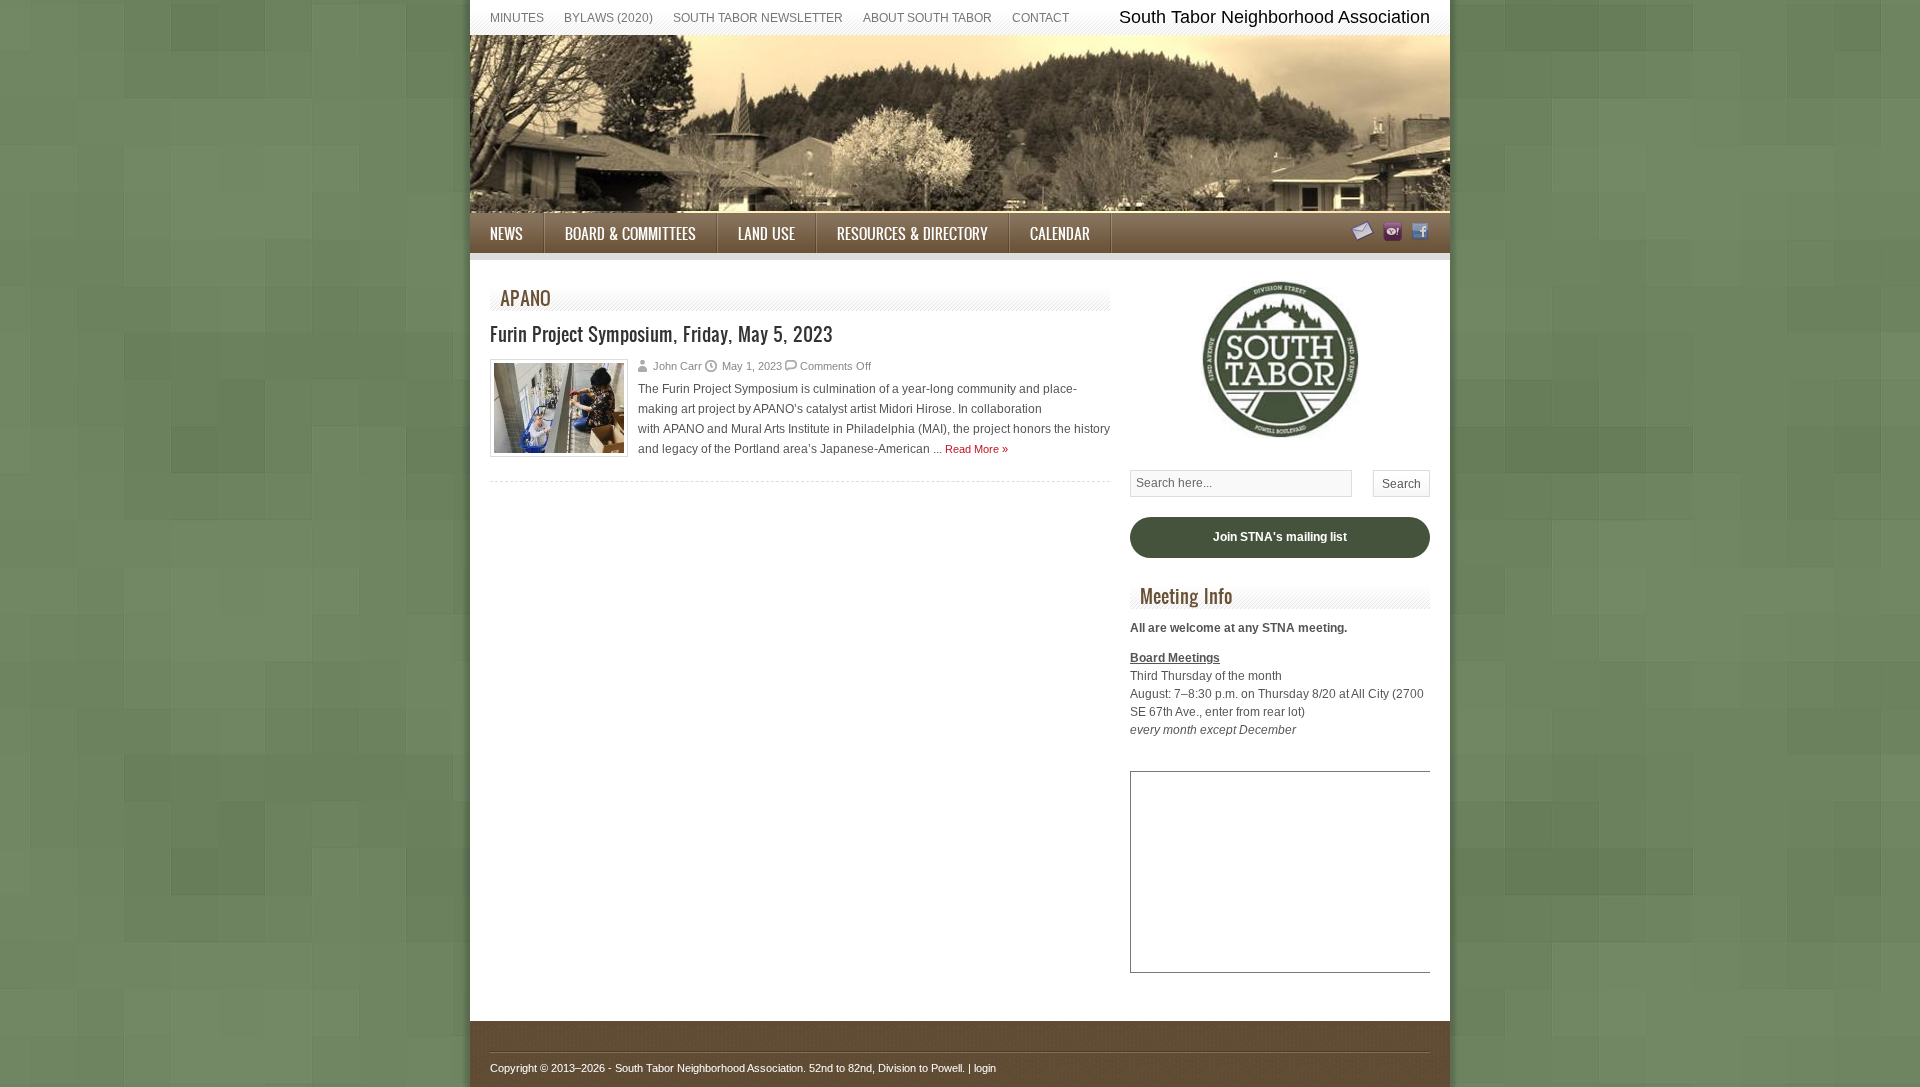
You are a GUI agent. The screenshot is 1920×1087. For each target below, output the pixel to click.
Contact (1040, 18)
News (506, 233)
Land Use (766, 233)
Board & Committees (630, 233)
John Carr (677, 366)
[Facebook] (1417, 237)
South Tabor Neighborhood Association (709, 1068)
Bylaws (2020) (608, 18)
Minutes (517, 18)
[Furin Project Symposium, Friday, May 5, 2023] (559, 453)
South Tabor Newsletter (758, 18)
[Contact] (1360, 237)
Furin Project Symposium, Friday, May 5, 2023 (661, 333)
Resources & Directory (912, 233)
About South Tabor (927, 18)
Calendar (1060, 233)
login (985, 1068)
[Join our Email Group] (1389, 237)
